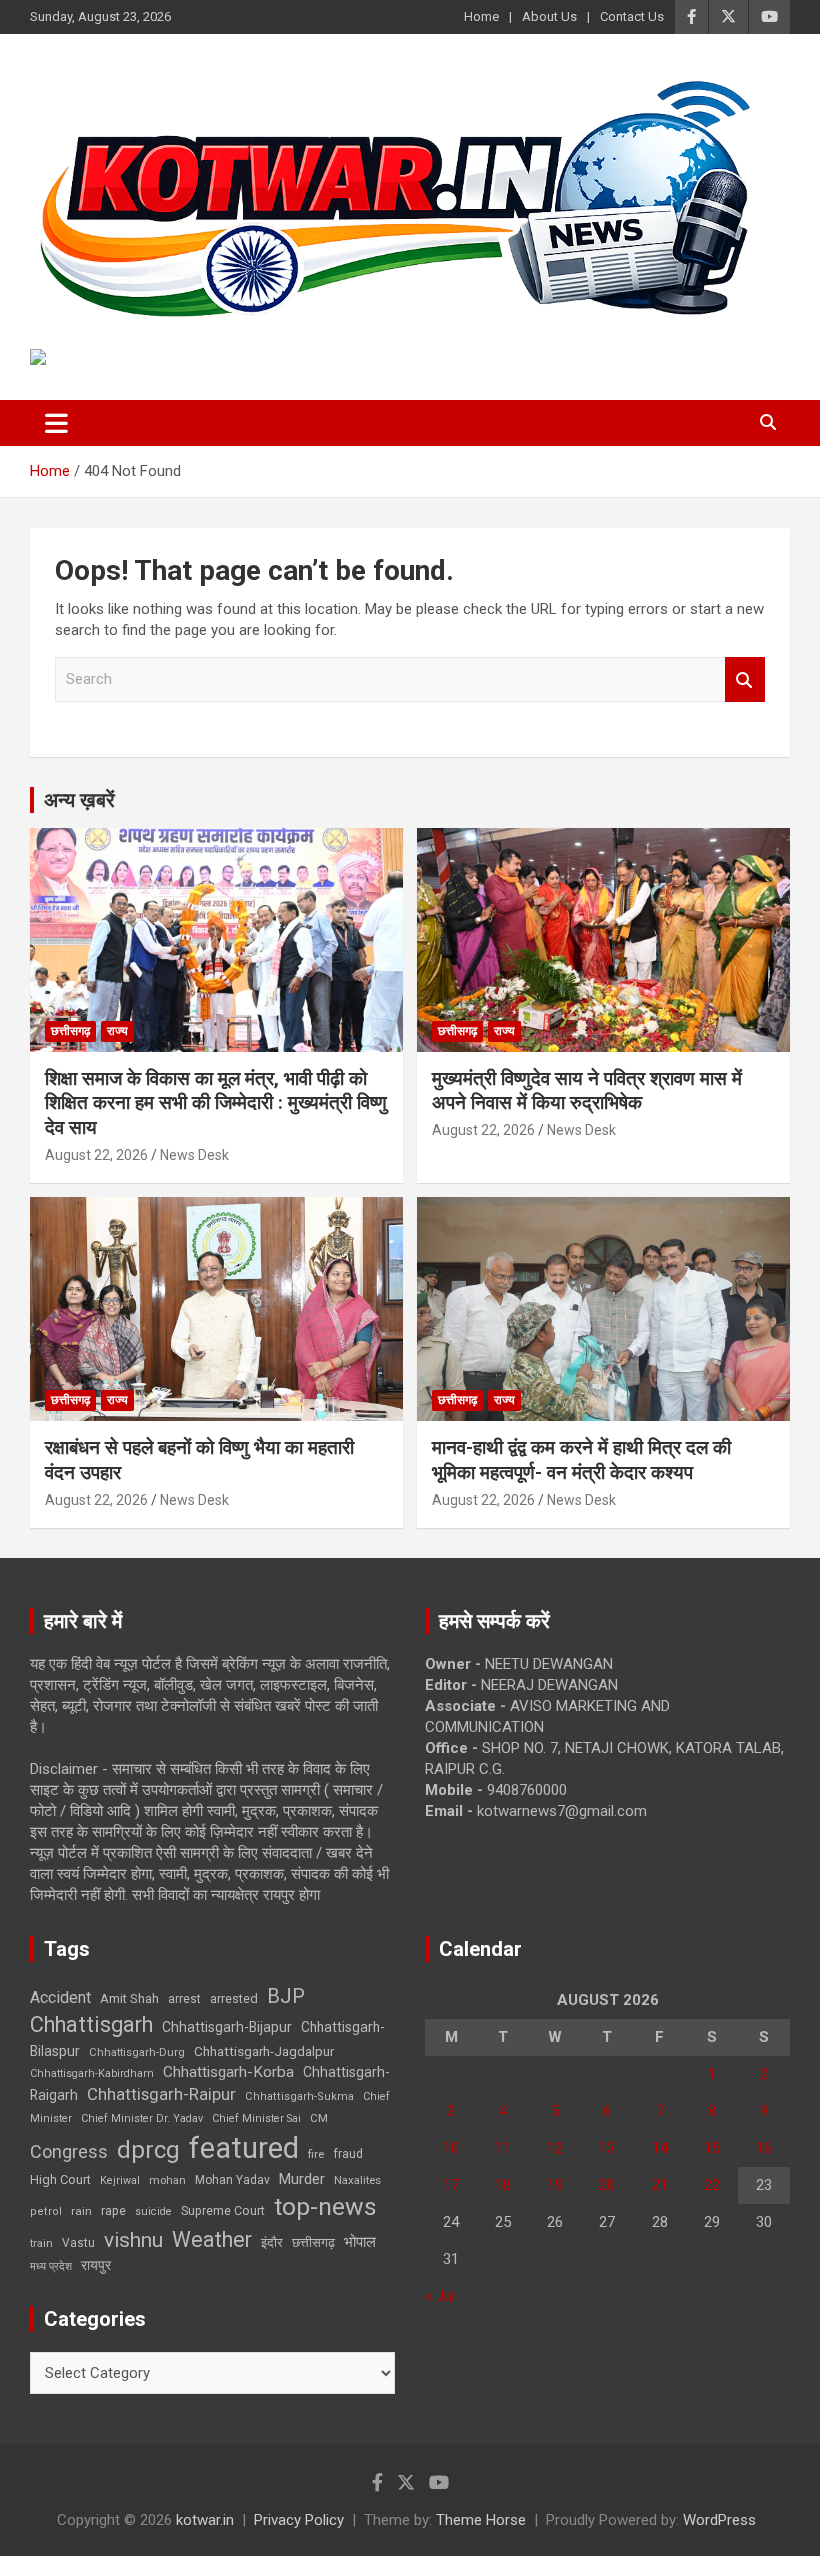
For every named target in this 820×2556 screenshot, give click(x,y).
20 (607, 2185)
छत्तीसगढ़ (70, 1031)
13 (607, 2148)
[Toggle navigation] (56, 423)
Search (745, 679)
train (41, 2243)
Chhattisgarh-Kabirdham (92, 2073)
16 (764, 2148)
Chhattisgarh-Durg (137, 2052)
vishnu (133, 2240)
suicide (153, 2211)
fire (316, 2154)
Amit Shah (129, 1998)
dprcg (148, 2150)
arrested (234, 1998)
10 (451, 2148)
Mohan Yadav (232, 2180)
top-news (325, 2206)
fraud (348, 2154)
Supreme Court (223, 2210)
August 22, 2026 (96, 1155)
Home (481, 16)
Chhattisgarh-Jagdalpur (264, 2051)
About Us (549, 16)
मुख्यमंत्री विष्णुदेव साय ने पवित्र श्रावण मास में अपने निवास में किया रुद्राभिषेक (587, 1091)
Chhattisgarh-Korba (228, 2072)
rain (81, 2211)
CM (319, 2118)
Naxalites (357, 2180)
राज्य (117, 1031)
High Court (60, 2179)
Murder (302, 2179)
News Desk (194, 1155)
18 (503, 2185)
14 (660, 2148)
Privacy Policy (299, 2520)
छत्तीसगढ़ (313, 2242)
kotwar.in (205, 2520)
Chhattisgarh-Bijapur (227, 2027)
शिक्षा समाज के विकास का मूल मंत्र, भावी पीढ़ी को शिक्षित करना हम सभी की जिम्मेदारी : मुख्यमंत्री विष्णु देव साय (216, 1103)
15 (712, 2148)
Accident (60, 1997)
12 (555, 2148)
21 (660, 2185)
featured (244, 2148)
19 (555, 2185)
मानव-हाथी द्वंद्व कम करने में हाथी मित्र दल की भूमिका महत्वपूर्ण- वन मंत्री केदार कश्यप (581, 1460)
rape (113, 2210)
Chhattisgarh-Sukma (299, 2096)
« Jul (440, 2296)
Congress (69, 2151)
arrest (184, 1999)
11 (503, 2148)
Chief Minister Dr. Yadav (142, 2118)
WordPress (719, 2520)
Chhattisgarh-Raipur (161, 2094)
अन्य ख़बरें (79, 800)
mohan (167, 2180)
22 (712, 2185)
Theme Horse (481, 2520)
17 (451, 2185)
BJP (286, 1996)
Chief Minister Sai (256, 2118)
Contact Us (632, 16)
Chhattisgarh (91, 2024)
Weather (212, 2239)
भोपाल (360, 2242)
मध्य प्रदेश (51, 2266)
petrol (46, 2211)
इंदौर (272, 2242)
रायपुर (96, 2265)
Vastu (78, 2243)
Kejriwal (120, 2180)
